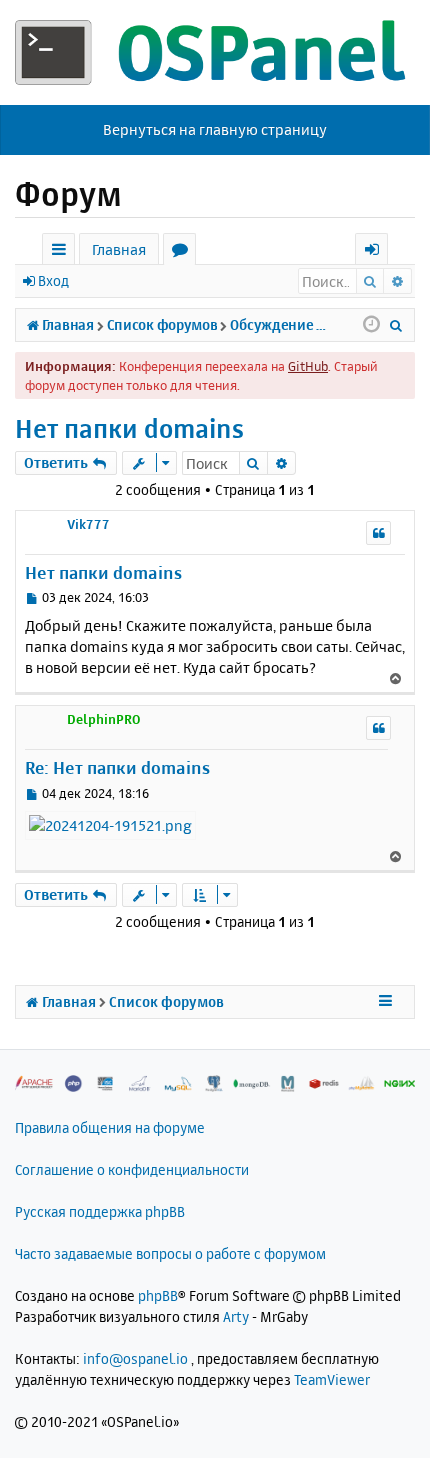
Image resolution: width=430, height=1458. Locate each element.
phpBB (158, 1295)
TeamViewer (332, 1379)
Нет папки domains (129, 428)
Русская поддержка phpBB (100, 1211)
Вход (53, 280)
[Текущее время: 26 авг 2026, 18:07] (371, 325)
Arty (236, 1316)
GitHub (308, 366)
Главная (119, 249)
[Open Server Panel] (215, 52)
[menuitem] (396, 325)
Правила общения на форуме (110, 1127)
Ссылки (62, 252)
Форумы (183, 252)
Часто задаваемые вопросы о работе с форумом (170, 1253)
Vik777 (88, 524)
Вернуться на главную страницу (215, 129)
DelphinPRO (103, 719)
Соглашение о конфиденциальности (132, 1169)
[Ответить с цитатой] (378, 533)
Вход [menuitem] (378, 252)
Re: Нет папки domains (117, 767)
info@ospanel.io (135, 1358)
